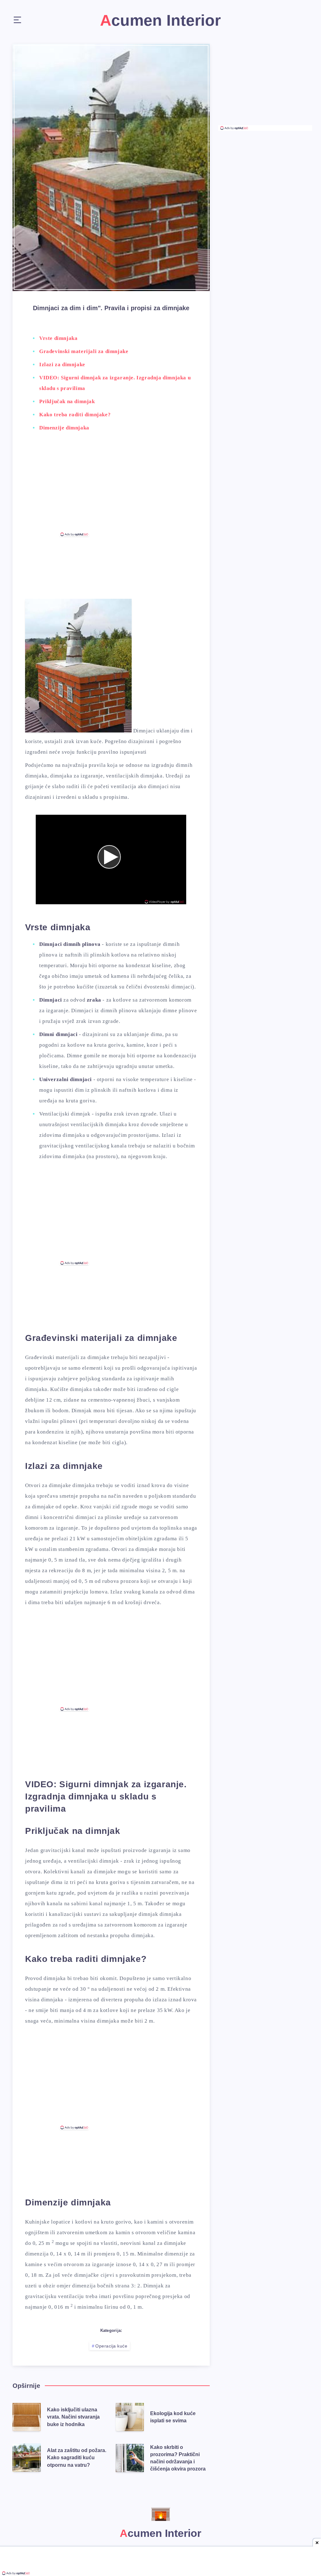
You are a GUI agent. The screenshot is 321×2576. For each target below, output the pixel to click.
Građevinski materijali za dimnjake (84, 351)
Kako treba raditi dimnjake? (75, 415)
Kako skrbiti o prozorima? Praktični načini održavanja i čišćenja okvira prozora (178, 2458)
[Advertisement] (111, 489)
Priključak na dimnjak (67, 401)
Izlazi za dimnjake (62, 364)
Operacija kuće (111, 2346)
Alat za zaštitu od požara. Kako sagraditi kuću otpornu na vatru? (77, 2458)
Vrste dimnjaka (58, 338)
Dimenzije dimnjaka (64, 428)
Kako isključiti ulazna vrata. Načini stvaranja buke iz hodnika (73, 2417)
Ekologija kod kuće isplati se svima (173, 2417)
